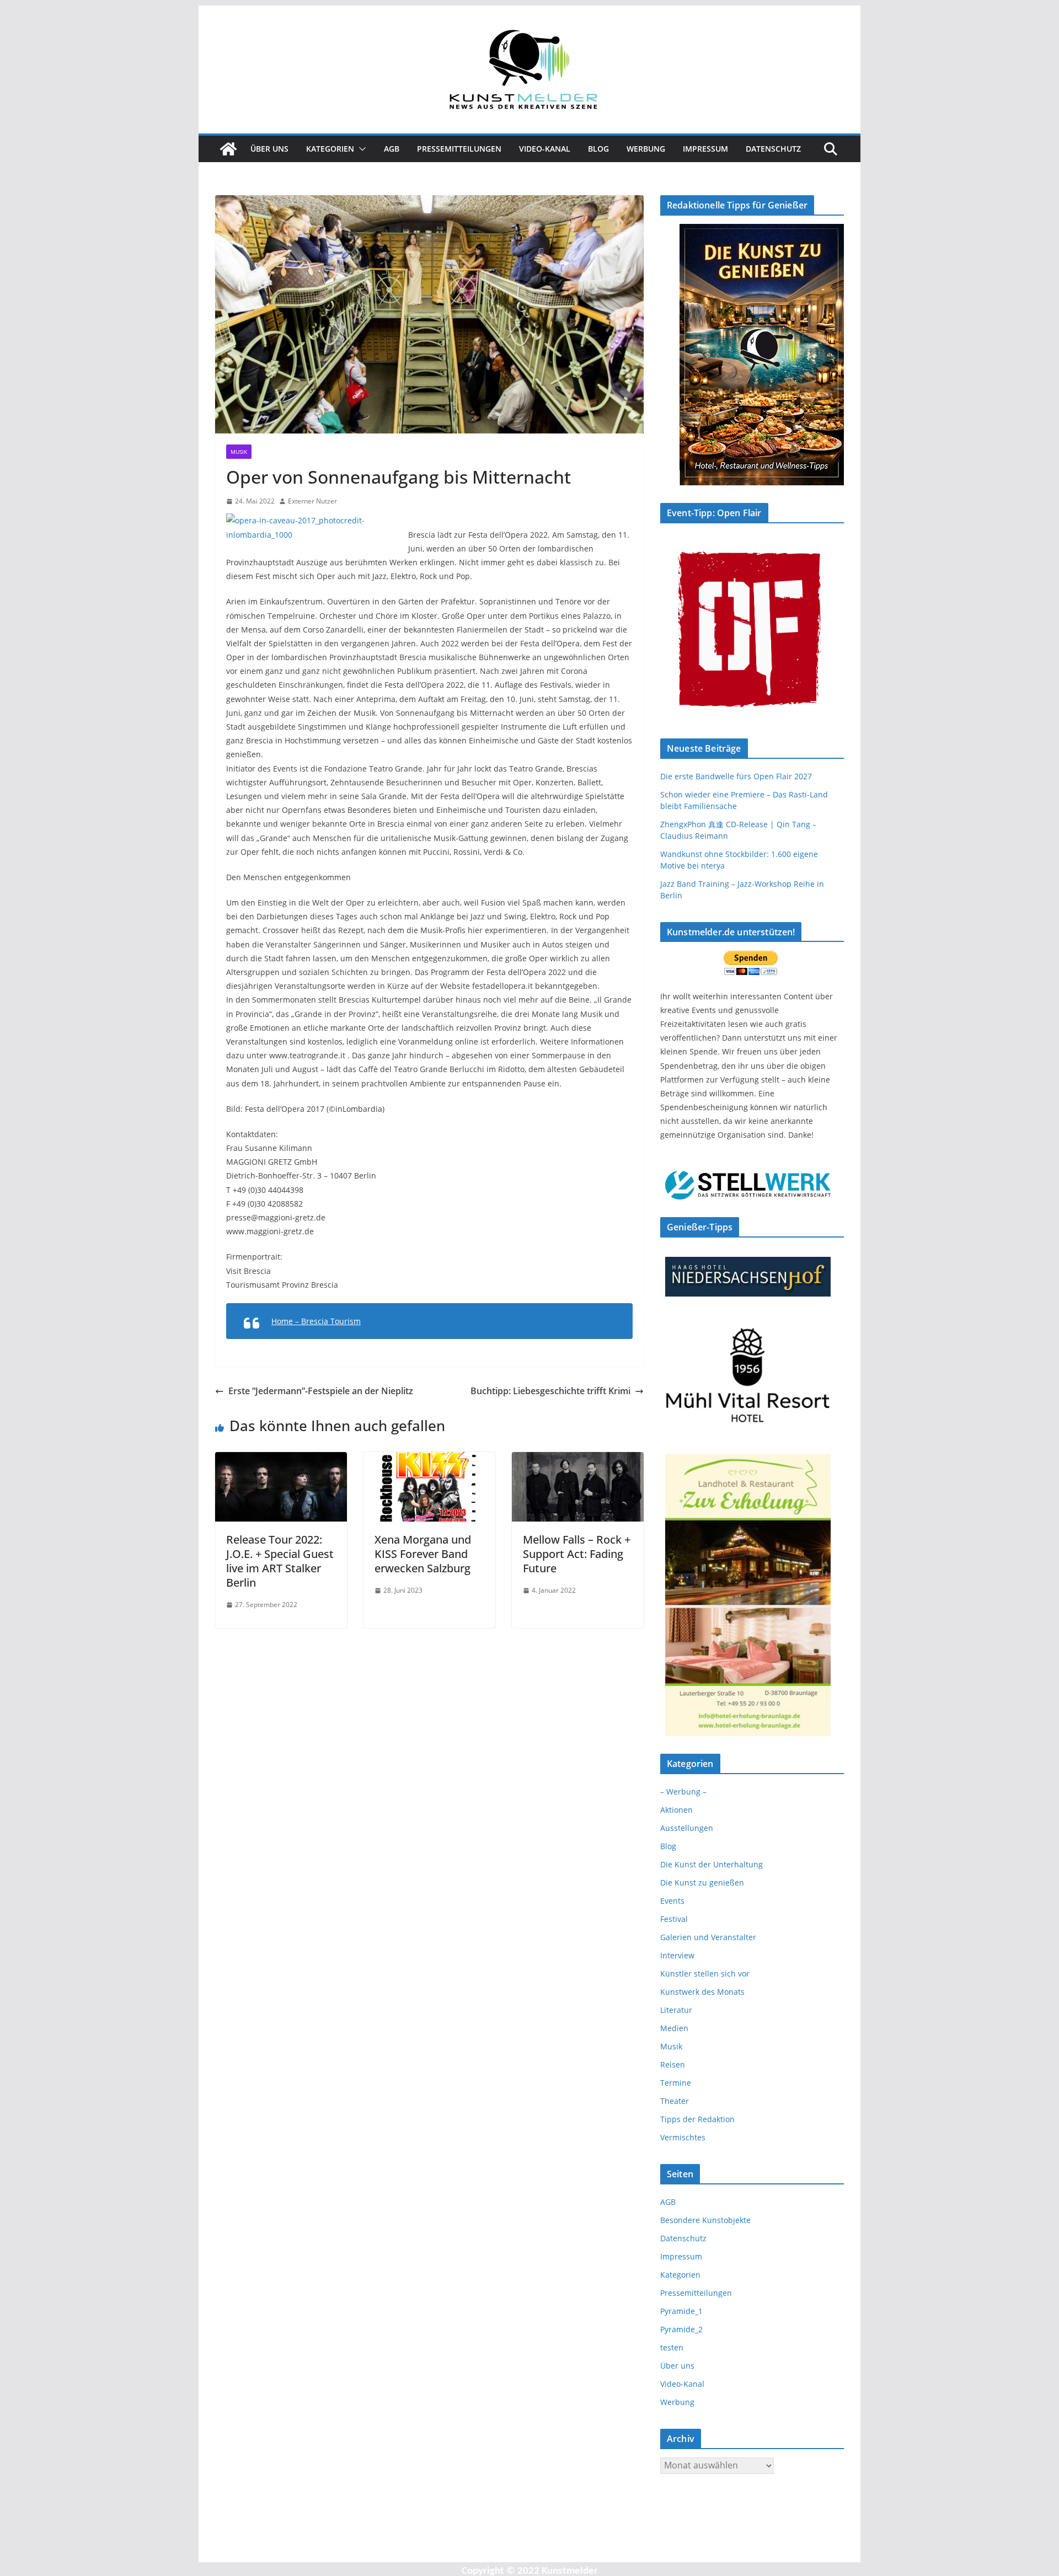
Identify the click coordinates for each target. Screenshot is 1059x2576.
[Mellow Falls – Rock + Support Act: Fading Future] (578, 1460)
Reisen (673, 2064)
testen (672, 2347)
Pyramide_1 (681, 2311)
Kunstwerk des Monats (702, 1992)
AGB (392, 149)
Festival (674, 1919)
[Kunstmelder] (228, 149)
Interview (677, 1955)
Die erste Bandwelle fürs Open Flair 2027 (736, 776)
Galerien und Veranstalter (708, 1937)
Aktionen (676, 1810)
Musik (239, 452)
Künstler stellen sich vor (705, 1973)
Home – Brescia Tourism (316, 1321)
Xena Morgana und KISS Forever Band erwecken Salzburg (423, 1554)
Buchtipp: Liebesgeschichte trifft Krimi (550, 1391)
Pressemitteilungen (459, 149)
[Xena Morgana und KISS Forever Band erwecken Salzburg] (429, 1460)
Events (672, 1901)
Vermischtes (683, 2137)
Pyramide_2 (681, 2329)
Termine (676, 2083)
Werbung (646, 149)
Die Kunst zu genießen (702, 1883)
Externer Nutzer (312, 501)
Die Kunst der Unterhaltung (712, 1864)
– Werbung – (683, 1792)
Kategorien (330, 149)
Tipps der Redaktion (697, 2119)
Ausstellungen (687, 1828)
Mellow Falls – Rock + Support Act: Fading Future (577, 1554)
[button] (360, 149)
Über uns (269, 149)
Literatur (676, 2010)
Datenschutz (773, 149)
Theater (675, 2101)
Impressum (705, 149)
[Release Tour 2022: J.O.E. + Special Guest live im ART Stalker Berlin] (281, 1460)
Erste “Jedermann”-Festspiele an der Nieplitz (321, 1391)
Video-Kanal (545, 149)
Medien (674, 2028)
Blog (598, 149)
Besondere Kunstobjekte (705, 2220)
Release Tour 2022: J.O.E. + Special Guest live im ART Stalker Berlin (280, 1561)
